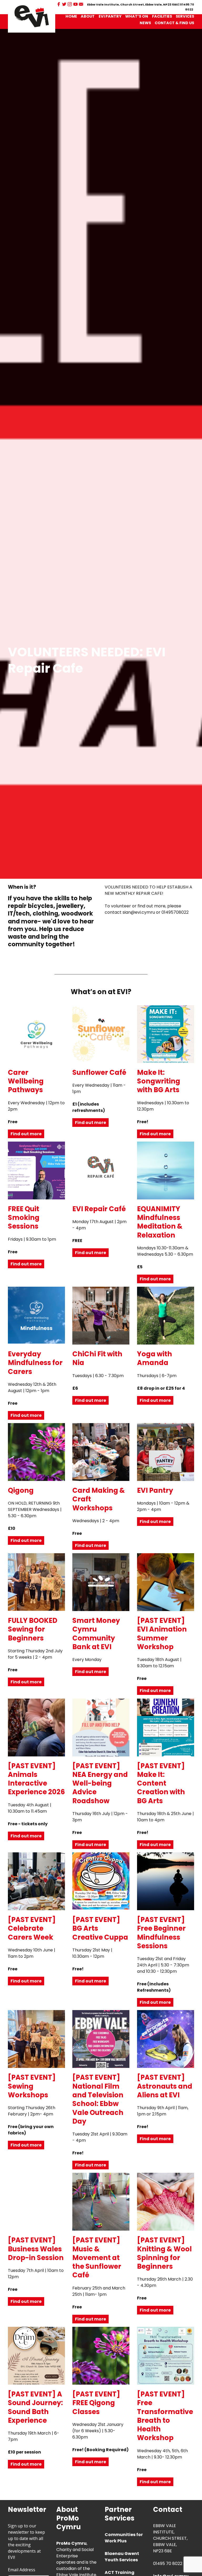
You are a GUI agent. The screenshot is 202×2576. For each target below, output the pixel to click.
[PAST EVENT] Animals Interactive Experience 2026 (36, 1779)
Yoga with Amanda (155, 1358)
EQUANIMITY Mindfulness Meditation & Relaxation (160, 1222)
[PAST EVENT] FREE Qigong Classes (96, 2403)
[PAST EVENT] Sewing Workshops (32, 2086)
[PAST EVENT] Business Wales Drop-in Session (36, 2249)
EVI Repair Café (99, 1209)
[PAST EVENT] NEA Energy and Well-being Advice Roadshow (100, 1783)
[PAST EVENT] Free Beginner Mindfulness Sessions (161, 1933)
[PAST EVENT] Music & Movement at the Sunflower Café (97, 2258)
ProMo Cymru (71, 2543)
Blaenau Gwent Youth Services (122, 2557)
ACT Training (120, 2572)
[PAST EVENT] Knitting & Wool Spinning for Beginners (164, 2253)
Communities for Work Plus (124, 2538)
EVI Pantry (110, 16)
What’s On (137, 16)
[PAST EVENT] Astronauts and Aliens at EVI (165, 2086)
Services (185, 16)
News (145, 23)
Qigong (21, 1490)
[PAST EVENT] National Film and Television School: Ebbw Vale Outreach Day (98, 2099)
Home (71, 16)
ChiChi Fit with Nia (97, 1358)
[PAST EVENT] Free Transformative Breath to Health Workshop (165, 2416)
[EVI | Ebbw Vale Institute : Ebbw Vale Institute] (32, 16)
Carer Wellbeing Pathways (26, 1081)
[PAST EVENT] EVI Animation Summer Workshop (162, 1634)
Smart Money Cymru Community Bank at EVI (96, 1634)
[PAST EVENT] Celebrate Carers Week (32, 1928)
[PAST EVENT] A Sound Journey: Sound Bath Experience (35, 2407)
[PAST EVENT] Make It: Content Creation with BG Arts (161, 1783)
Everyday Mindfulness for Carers (35, 1363)
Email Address (22, 2570)
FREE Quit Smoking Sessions (24, 1218)
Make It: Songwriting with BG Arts (159, 1081)
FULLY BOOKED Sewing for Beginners (33, 1629)
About (88, 16)
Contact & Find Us (174, 23)
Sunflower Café (99, 1072)
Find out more (26, 1134)
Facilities (162, 16)
